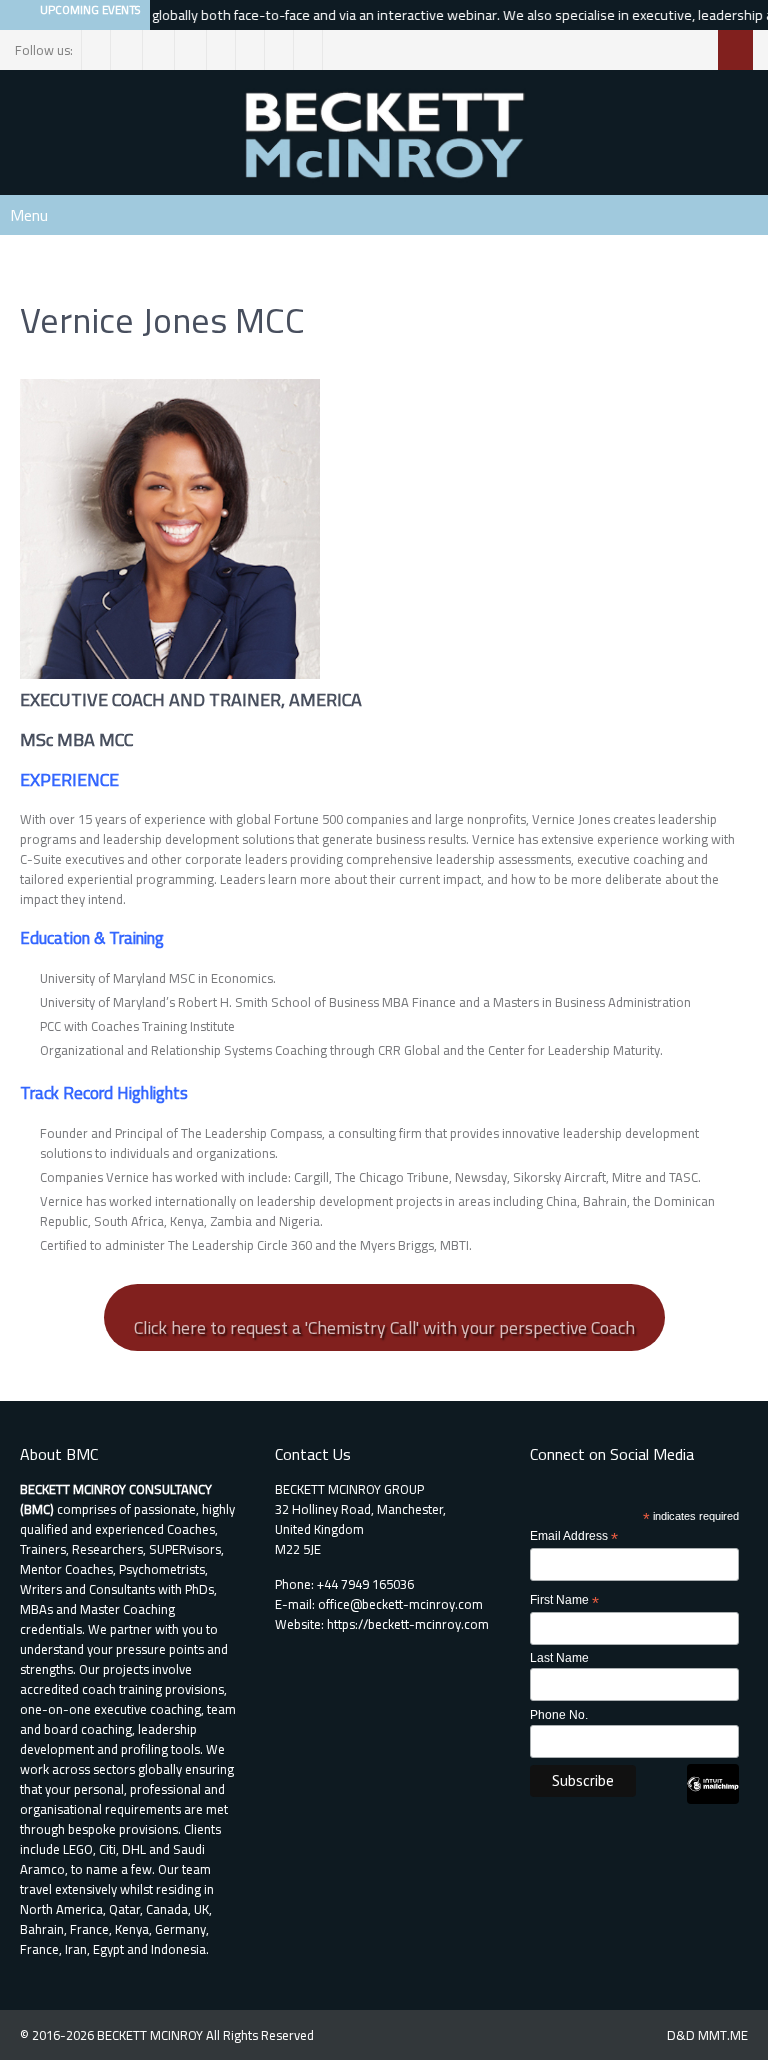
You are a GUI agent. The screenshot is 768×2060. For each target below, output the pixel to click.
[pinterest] (221, 50)
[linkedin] (192, 50)
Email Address (574, 1537)
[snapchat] (250, 50)
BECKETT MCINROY (151, 2035)
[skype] (279, 50)
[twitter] (128, 50)
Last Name (559, 1658)
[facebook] (96, 50)
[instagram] (160, 50)
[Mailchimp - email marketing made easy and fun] (713, 1800)
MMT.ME (723, 2035)
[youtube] (308, 50)
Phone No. (559, 1715)
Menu (29, 215)
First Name (564, 1601)
